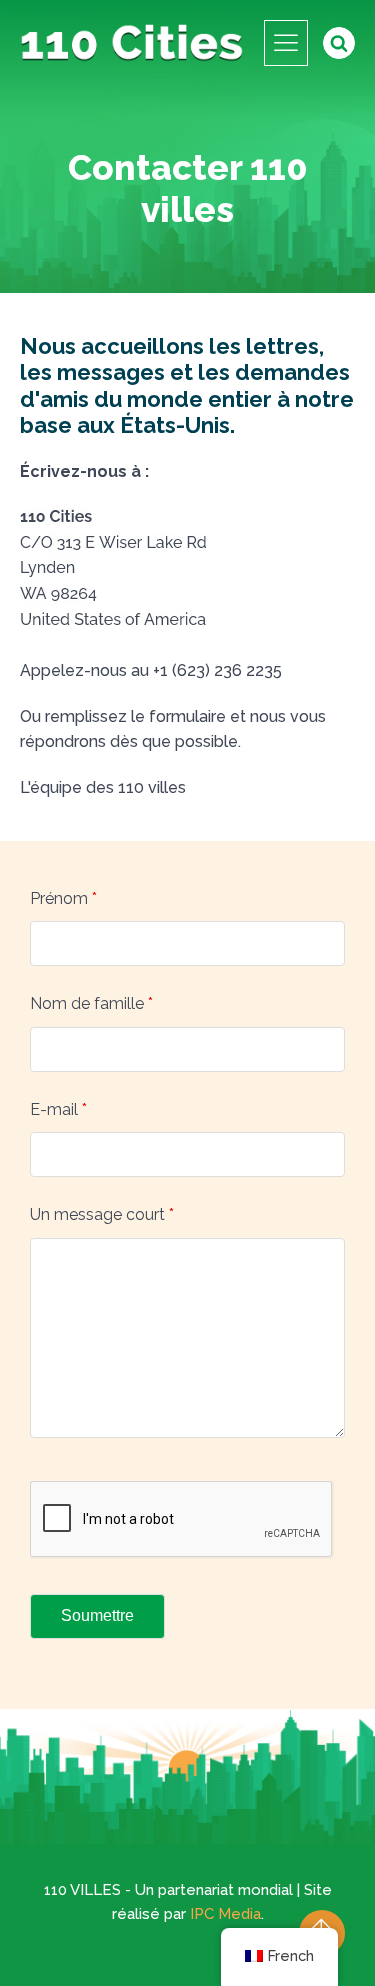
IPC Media (225, 1914)
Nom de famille (91, 1003)
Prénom (63, 898)
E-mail (58, 1109)
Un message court (102, 1214)
